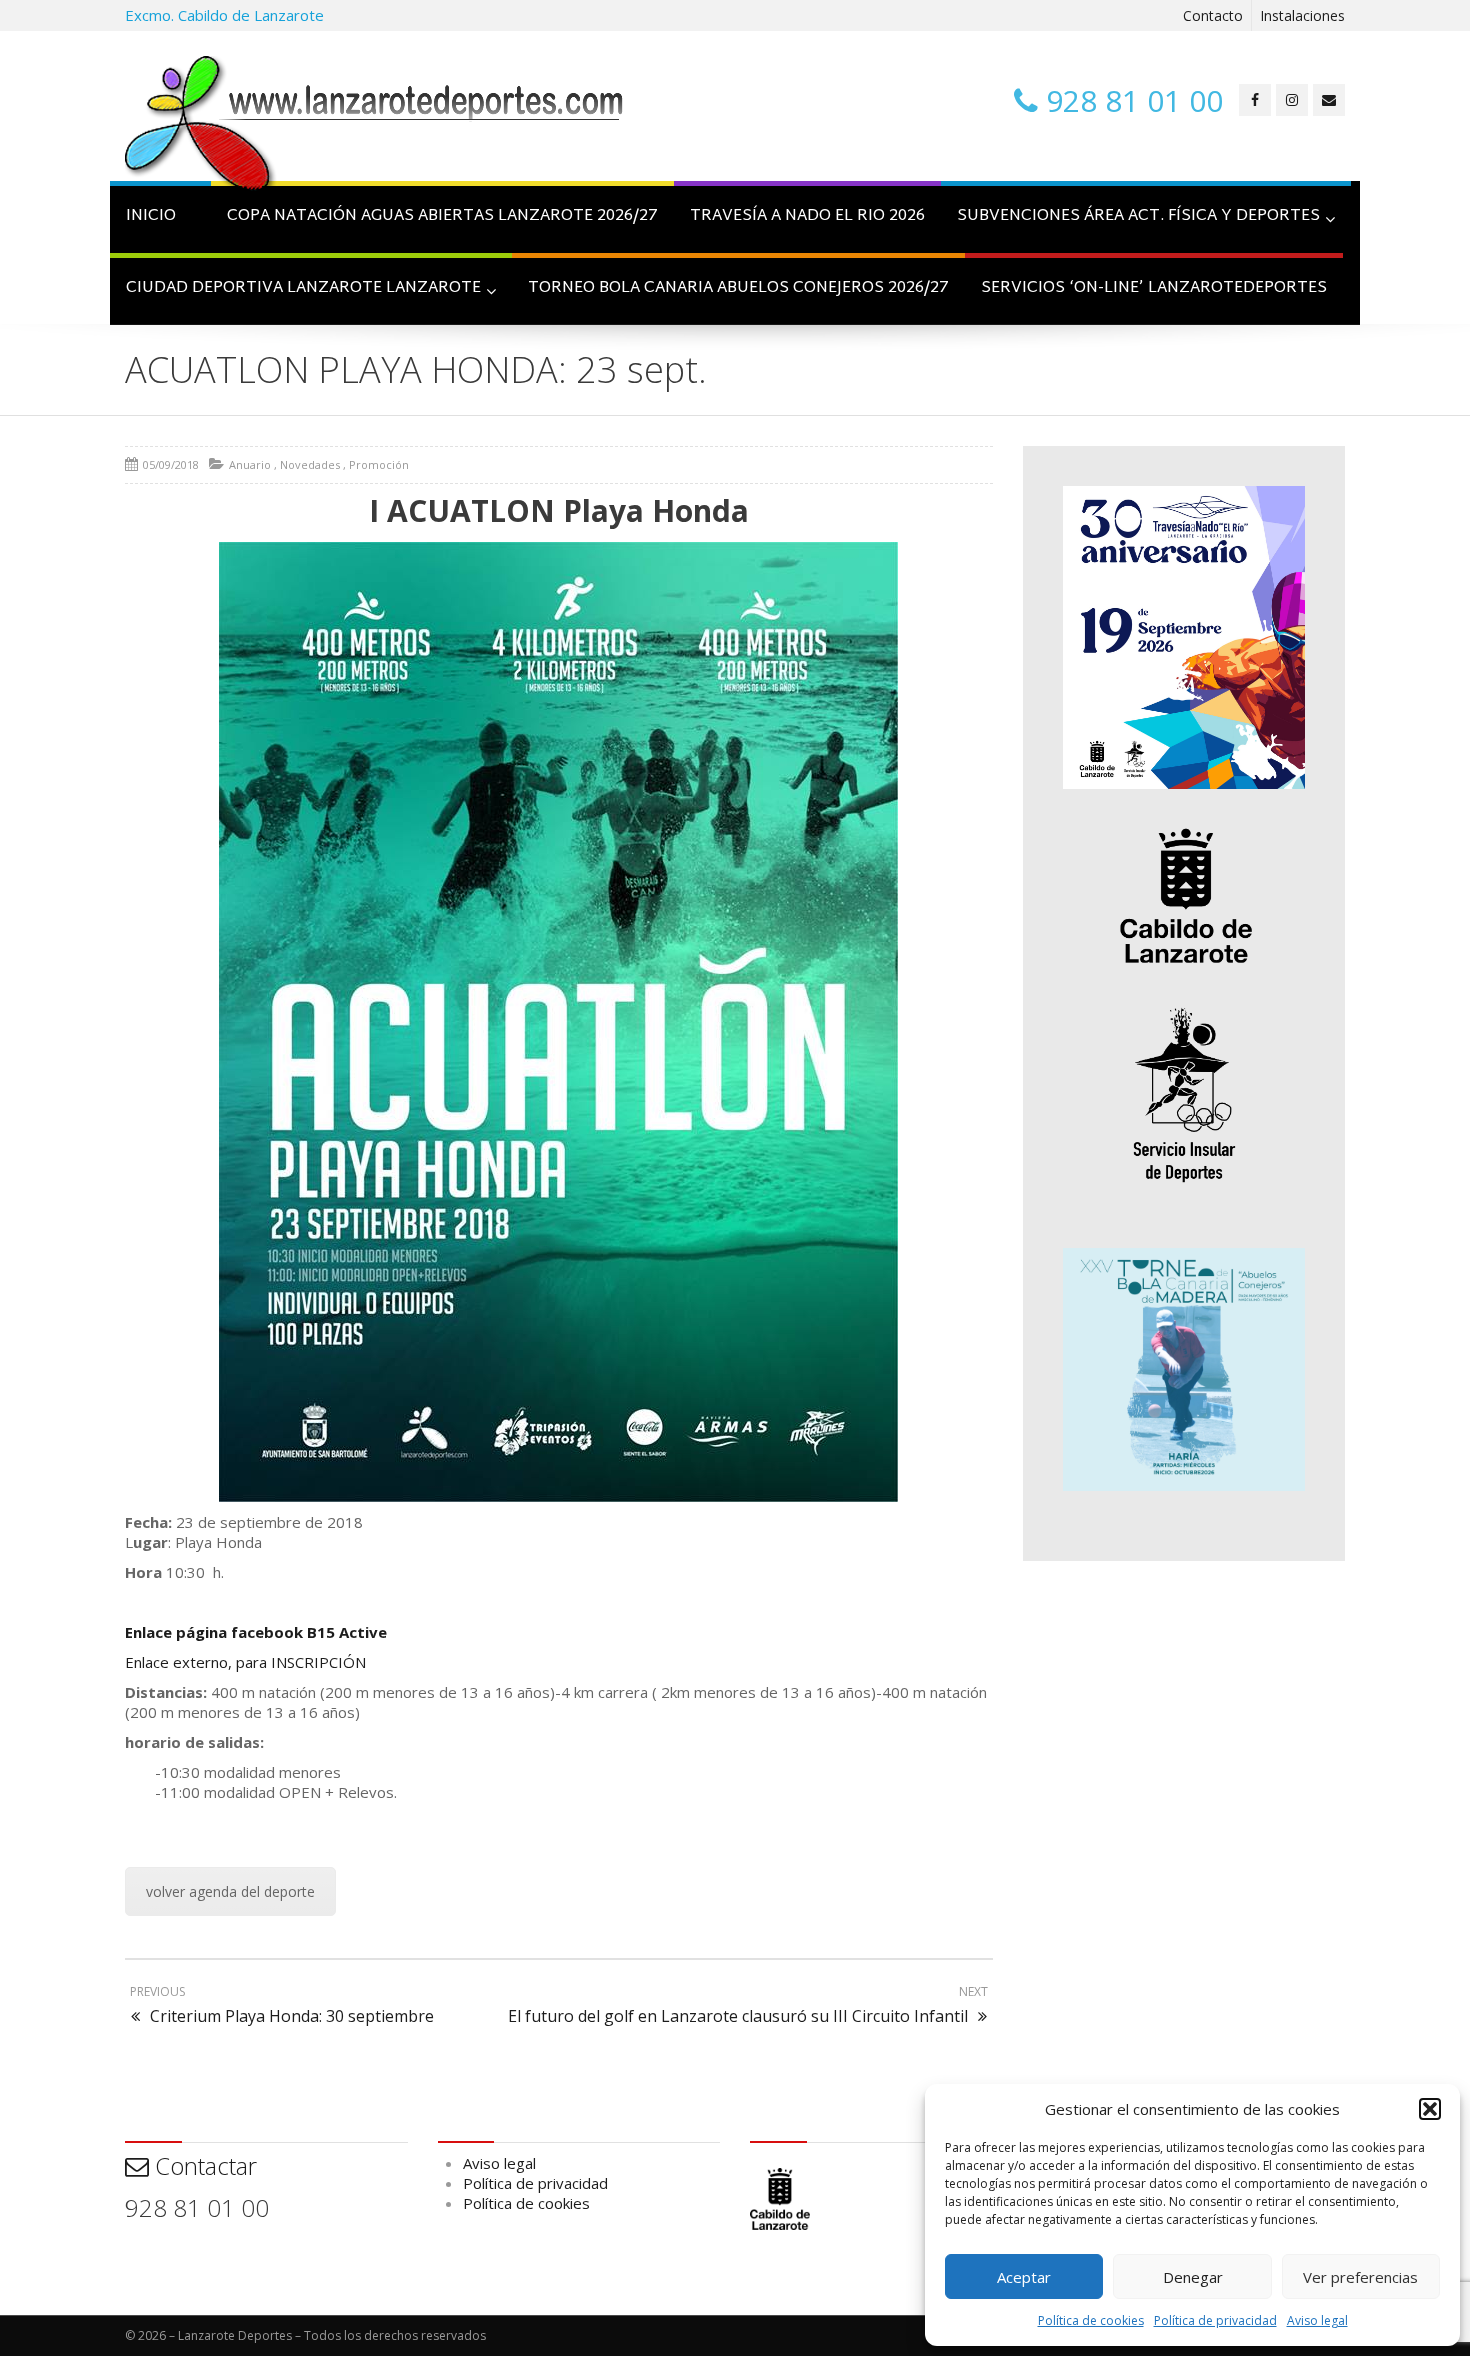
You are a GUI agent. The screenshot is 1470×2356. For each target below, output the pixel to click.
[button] (1430, 2109)
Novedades (310, 464)
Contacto (1213, 15)
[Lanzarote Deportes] (375, 126)
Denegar (1193, 2277)
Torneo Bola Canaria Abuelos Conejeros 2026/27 (738, 288)
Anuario (250, 464)
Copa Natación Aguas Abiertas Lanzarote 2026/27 (442, 216)
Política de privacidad (1215, 2320)
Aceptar (1024, 2277)
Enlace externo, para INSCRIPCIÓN (245, 1662)
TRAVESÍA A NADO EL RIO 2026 (807, 216)
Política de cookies (1091, 2320)
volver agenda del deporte (230, 1891)
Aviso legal (1317, 2320)
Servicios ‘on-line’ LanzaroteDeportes (1154, 288)
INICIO (151, 216)
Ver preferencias (1360, 2277)
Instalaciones (1302, 15)
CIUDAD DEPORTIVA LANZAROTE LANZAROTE (303, 288)
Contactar (203, 2165)
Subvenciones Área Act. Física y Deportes (1138, 216)
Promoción (379, 464)
